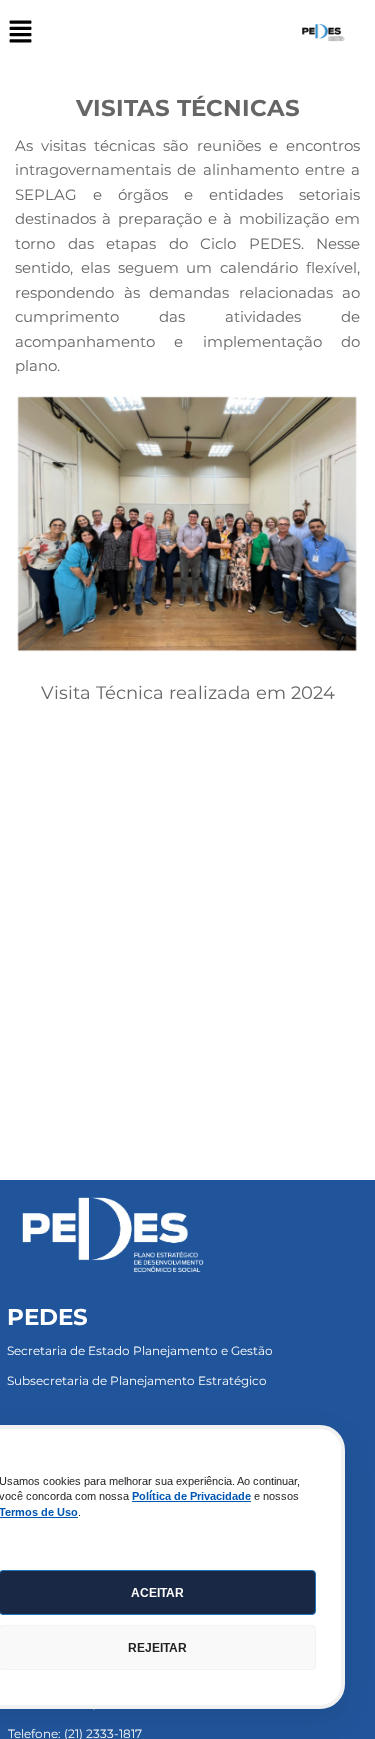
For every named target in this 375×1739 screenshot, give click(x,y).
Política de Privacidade (191, 1496)
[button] (20, 33)
